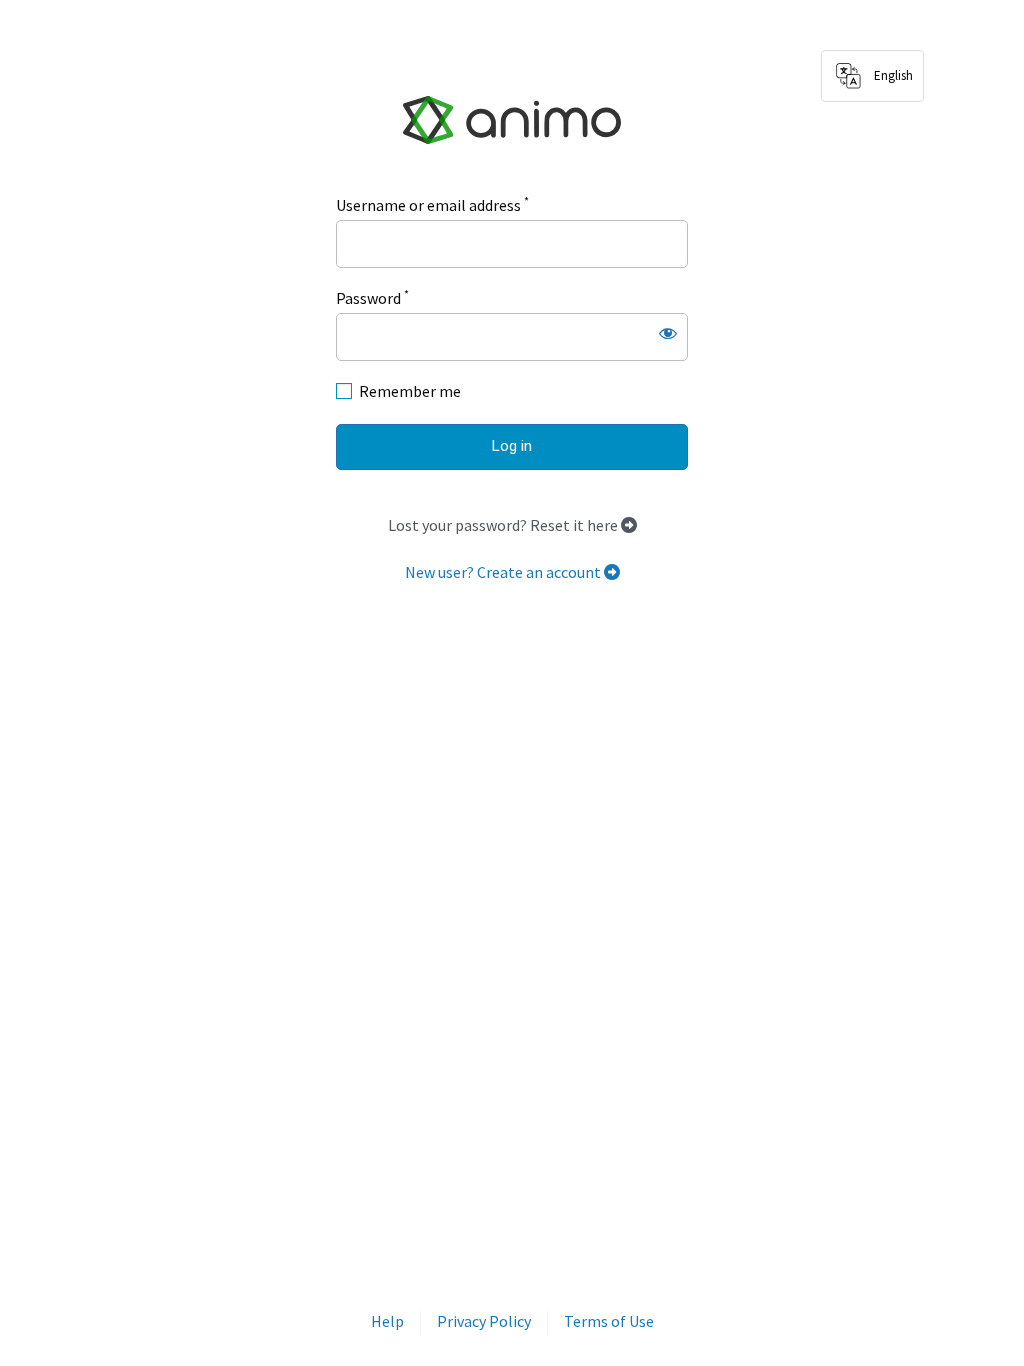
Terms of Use (609, 1321)
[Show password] (668, 333)
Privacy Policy (484, 1321)
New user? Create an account (504, 572)
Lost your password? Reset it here (504, 525)
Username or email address (432, 204)
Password (372, 297)
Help (387, 1321)
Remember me (410, 391)
